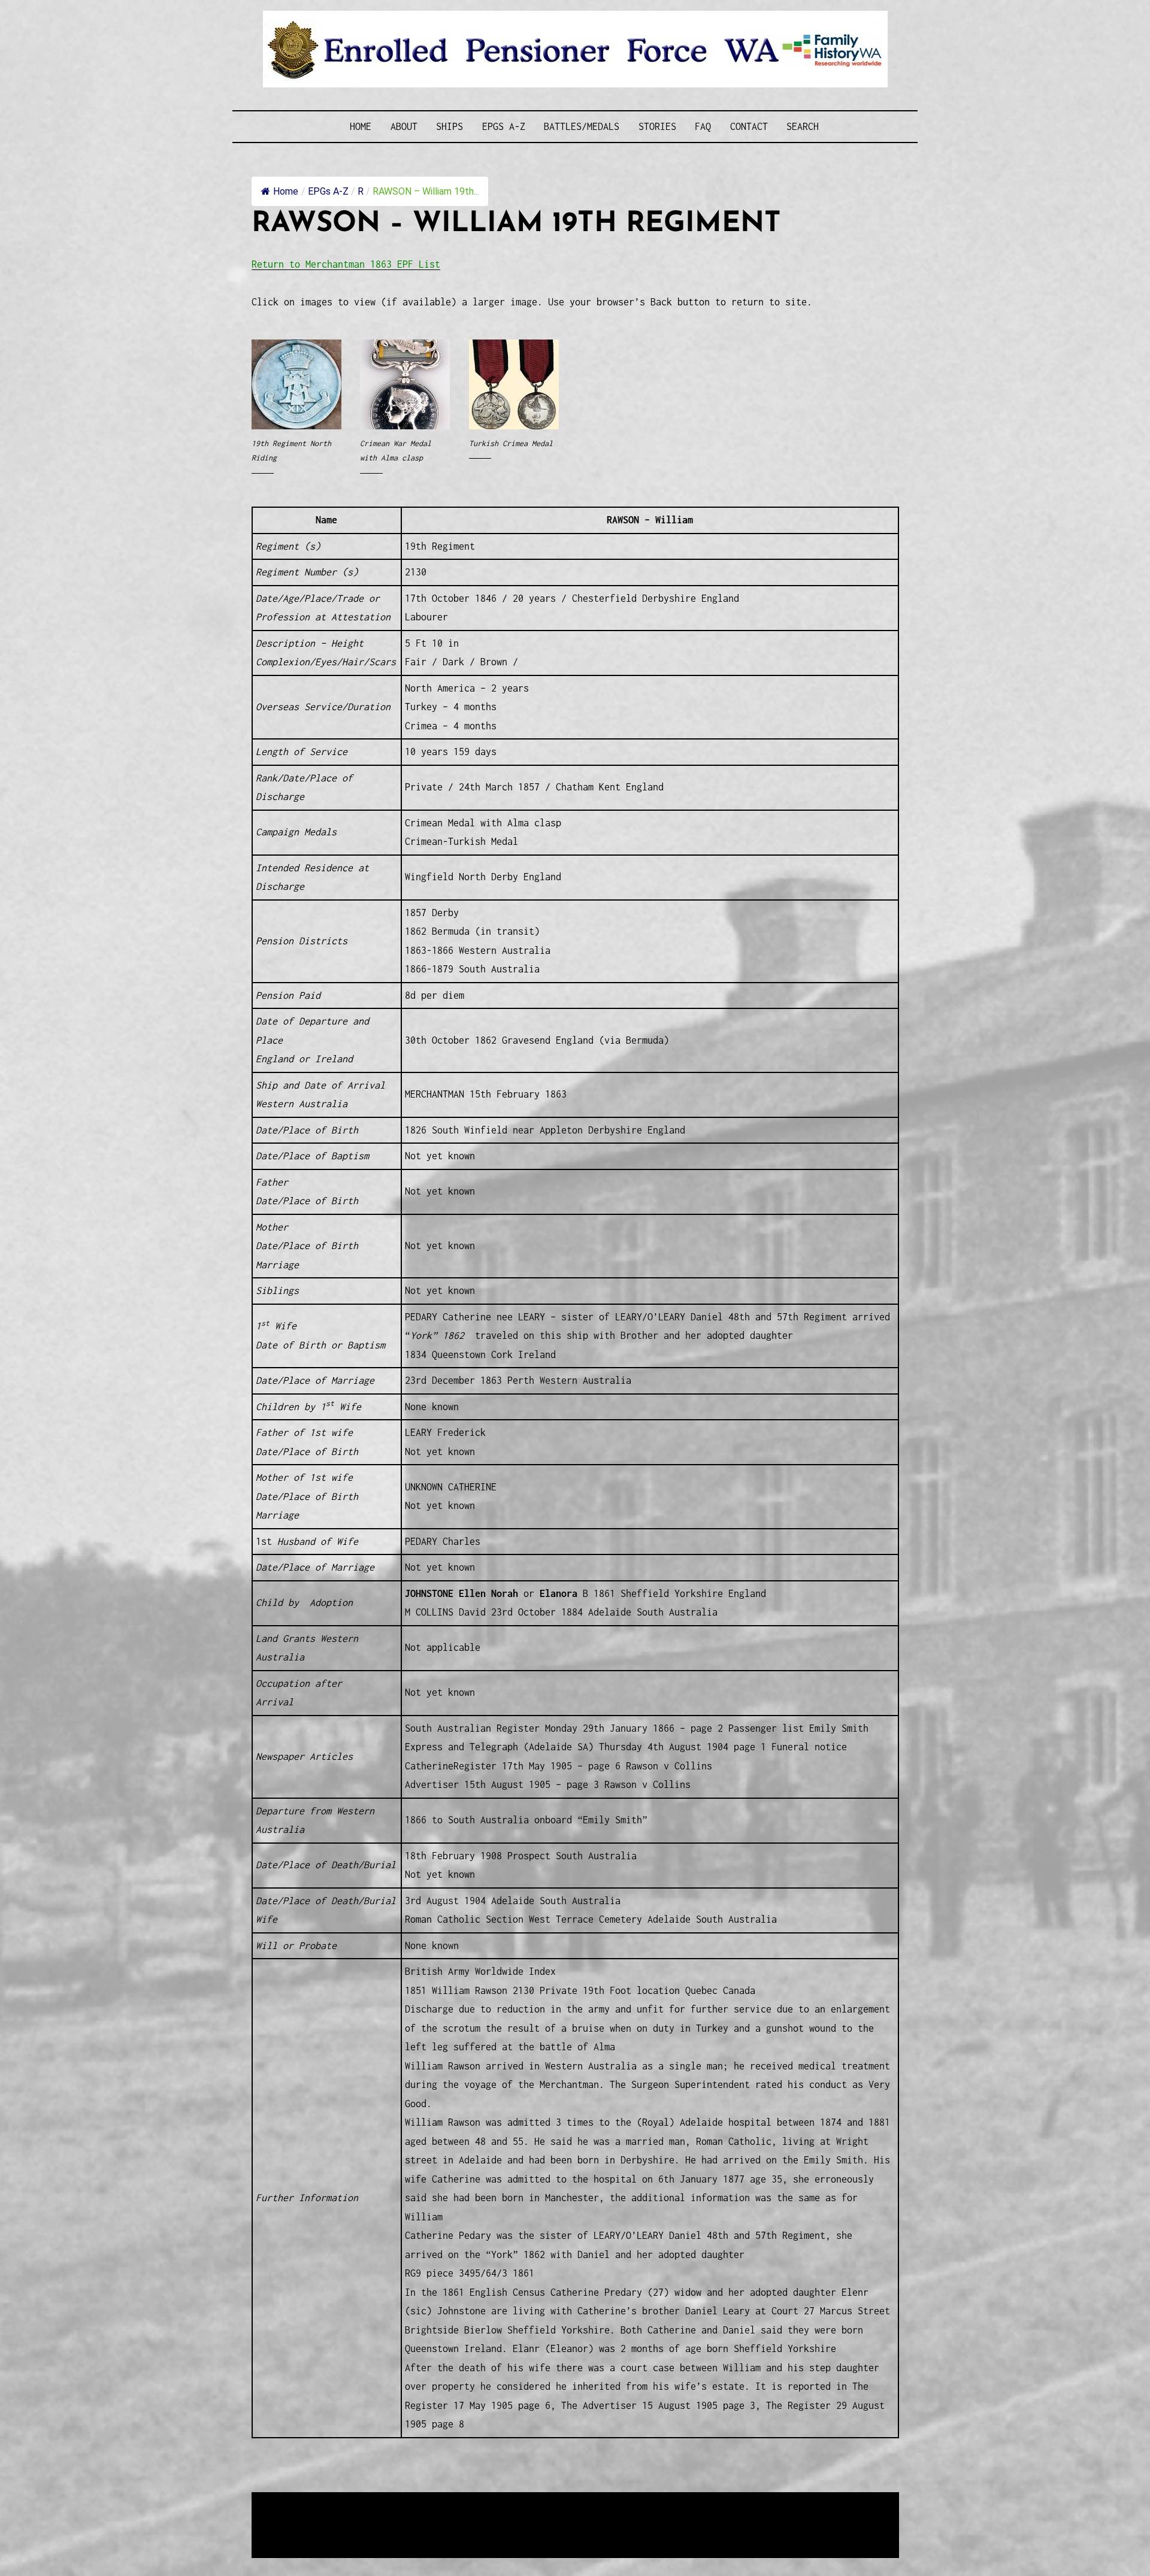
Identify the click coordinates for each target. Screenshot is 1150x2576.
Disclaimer (287, 2531)
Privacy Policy (350, 2531)
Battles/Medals (582, 126)
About (404, 126)
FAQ (703, 126)
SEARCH (803, 126)
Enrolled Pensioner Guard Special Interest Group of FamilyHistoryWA (538, 2502)
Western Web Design (388, 2517)
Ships (450, 126)
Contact (749, 126)
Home (361, 126)
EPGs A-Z (504, 126)
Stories (657, 126)
